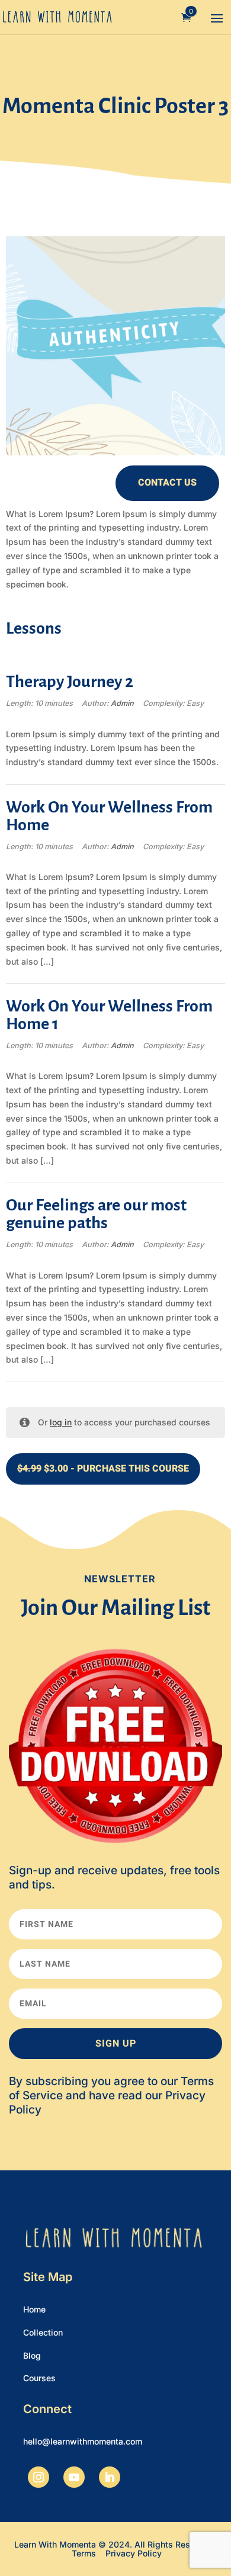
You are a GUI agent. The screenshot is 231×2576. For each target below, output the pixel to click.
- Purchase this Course (103, 1469)
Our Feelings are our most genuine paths (96, 1214)
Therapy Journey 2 (70, 682)
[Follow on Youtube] (74, 2477)
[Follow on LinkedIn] (110, 2477)
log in (61, 1422)
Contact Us (167, 483)
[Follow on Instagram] (38, 2477)
